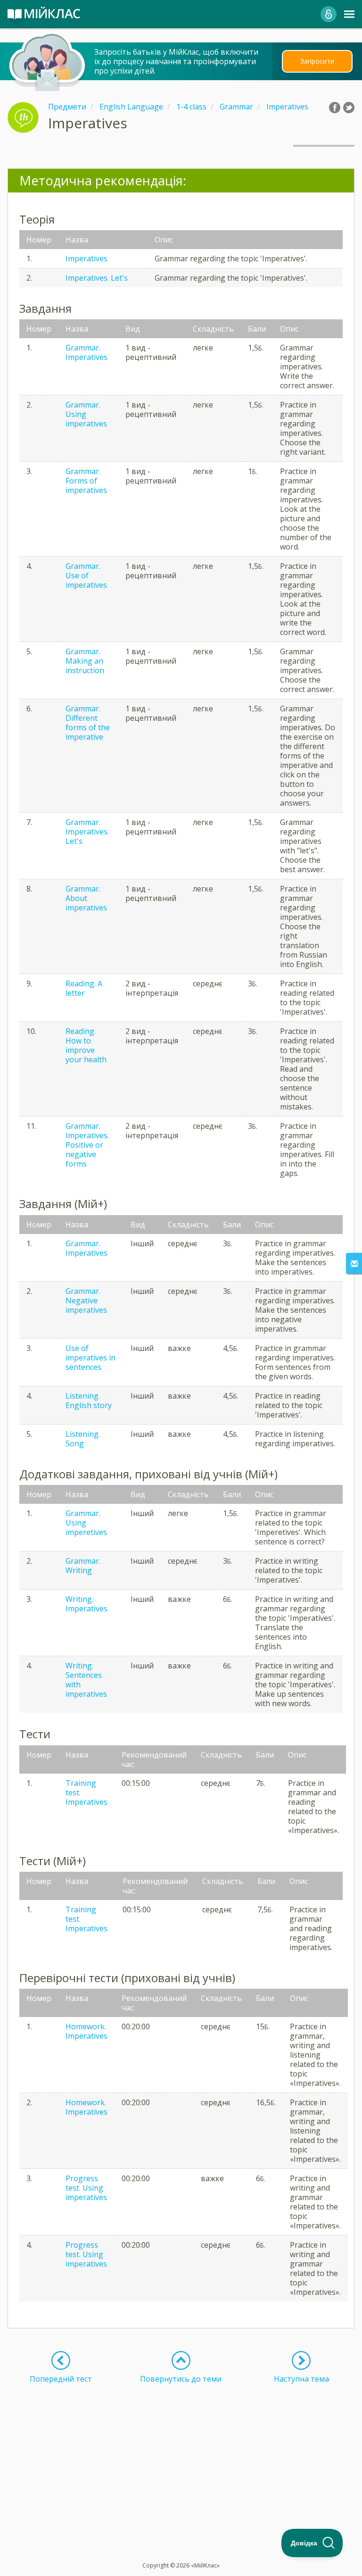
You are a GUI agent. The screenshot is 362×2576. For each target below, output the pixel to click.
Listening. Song (83, 1439)
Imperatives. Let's (97, 278)
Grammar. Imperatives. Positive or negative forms (87, 1145)
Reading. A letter (84, 988)
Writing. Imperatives (86, 1604)
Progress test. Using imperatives (86, 2188)
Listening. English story (89, 1401)
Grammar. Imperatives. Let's (87, 832)
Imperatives (86, 258)
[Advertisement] (181, 2450)
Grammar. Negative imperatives (86, 1301)
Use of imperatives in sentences (90, 1358)
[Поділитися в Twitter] (349, 108)
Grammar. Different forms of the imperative (88, 723)
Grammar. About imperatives (86, 898)
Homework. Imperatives (86, 2031)
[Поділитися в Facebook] (335, 108)
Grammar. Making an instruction (85, 661)
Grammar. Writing (83, 1566)
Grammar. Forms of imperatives (86, 481)
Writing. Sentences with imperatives (86, 1680)
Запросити (317, 61)
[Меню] (349, 14)
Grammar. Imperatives (86, 352)
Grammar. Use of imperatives (86, 575)
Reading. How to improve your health (86, 1045)
